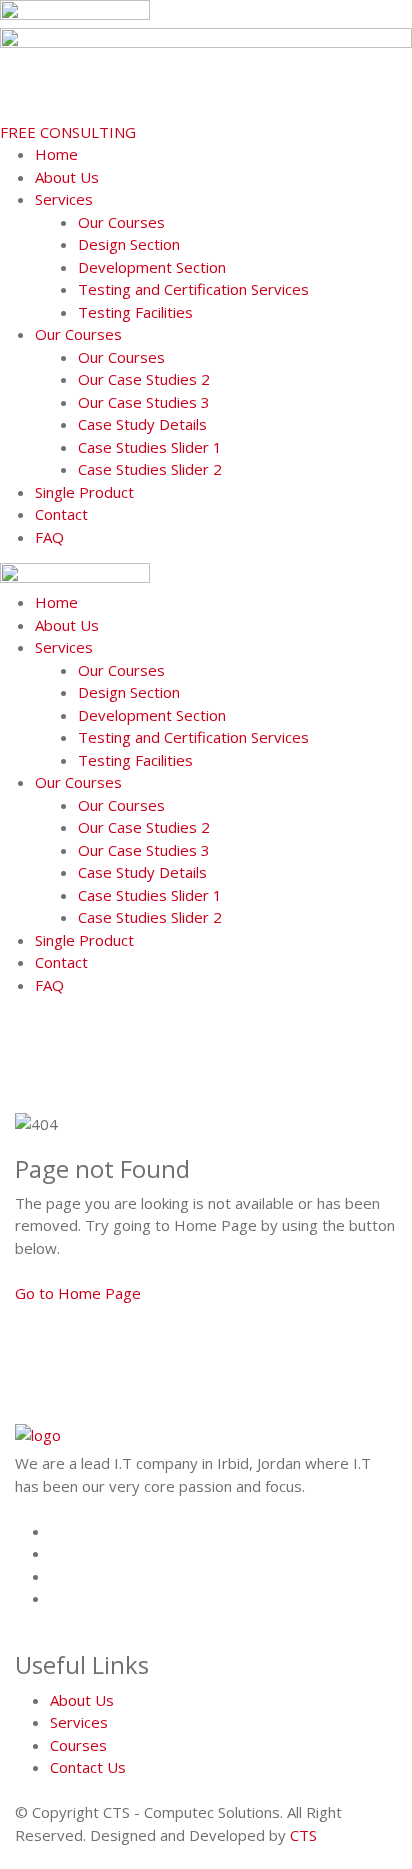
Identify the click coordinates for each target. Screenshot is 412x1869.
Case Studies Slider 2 (150, 469)
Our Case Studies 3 (144, 402)
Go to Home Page (78, 1293)
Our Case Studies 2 (144, 379)
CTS (303, 1835)
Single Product (84, 492)
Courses (78, 1745)
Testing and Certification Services (193, 289)
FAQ (49, 537)
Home (56, 154)
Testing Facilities (135, 312)
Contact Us (88, 1767)
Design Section (129, 244)
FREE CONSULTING (68, 132)
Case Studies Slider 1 (150, 447)
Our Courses (121, 222)
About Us (67, 177)
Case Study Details (142, 424)
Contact (61, 514)
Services (64, 199)
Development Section (152, 267)
